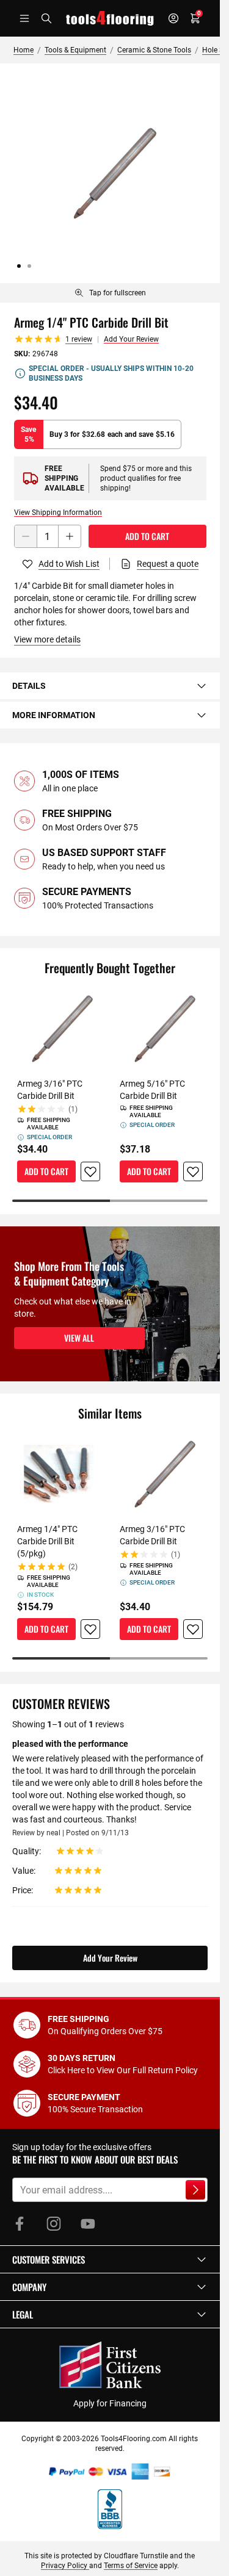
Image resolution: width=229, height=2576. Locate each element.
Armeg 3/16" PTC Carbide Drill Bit (50, 1090)
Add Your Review (131, 339)
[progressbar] (110, 1201)
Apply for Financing (110, 2403)
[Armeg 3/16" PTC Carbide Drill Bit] (59, 1029)
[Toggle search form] (46, 18)
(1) (73, 1109)
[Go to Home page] (110, 18)
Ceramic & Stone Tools (154, 50)
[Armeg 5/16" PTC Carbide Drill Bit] (161, 1029)
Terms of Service (131, 2566)
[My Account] (173, 18)
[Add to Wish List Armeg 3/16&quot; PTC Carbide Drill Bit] (90, 1171)
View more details (47, 639)
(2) (73, 1567)
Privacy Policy (65, 2566)
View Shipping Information (58, 513)
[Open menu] (24, 18)
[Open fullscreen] (110, 173)
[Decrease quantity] (26, 536)
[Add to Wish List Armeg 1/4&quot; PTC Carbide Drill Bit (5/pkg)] (90, 1629)
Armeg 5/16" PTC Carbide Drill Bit (152, 1090)
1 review (79, 339)
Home (24, 50)
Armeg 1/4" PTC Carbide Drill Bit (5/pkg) (47, 1541)
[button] (110, 2259)
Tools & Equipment (75, 50)
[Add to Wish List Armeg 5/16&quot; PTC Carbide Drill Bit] (193, 1171)
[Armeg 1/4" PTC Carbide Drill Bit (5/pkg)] (59, 1474)
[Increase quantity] (70, 536)
